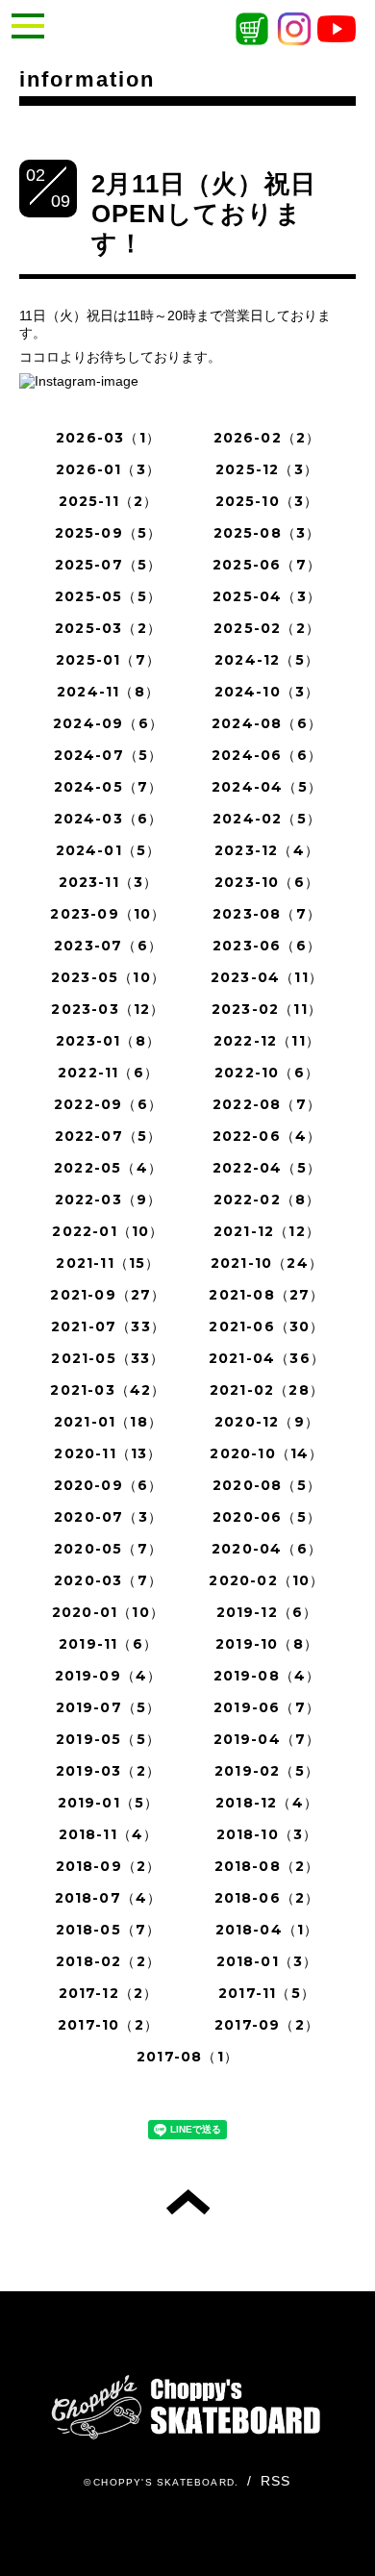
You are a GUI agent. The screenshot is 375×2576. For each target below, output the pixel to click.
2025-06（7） (267, 565)
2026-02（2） (267, 438)
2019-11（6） (108, 1644)
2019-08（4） (267, 1676)
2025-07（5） (109, 565)
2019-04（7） (267, 1739)
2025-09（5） (109, 533)
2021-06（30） (266, 1326)
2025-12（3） (267, 469)
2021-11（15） (108, 1263)
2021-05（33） (108, 1358)
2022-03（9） (109, 1200)
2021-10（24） (267, 1263)
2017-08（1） (187, 2057)
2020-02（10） (266, 1580)
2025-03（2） (108, 628)
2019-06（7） (267, 1707)
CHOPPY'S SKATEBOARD (164, 2482)
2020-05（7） (108, 1549)
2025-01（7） (108, 660)
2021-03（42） (108, 1390)
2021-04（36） (267, 1358)
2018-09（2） (109, 1866)
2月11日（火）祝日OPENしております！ (204, 214)
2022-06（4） (267, 1136)
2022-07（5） (109, 1136)
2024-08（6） (267, 723)
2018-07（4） (109, 1898)
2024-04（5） (267, 787)
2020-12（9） (267, 1422)
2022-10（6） (267, 1073)
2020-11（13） (108, 1453)
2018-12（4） (267, 1803)
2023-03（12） (108, 1009)
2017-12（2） (109, 1993)
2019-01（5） (109, 1803)
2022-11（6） (108, 1073)
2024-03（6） (109, 819)
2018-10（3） (267, 1834)
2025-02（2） (267, 628)
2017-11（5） (267, 1993)
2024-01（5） (109, 850)
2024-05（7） (109, 787)
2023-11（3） (109, 882)
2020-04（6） (267, 1549)
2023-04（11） (267, 977)
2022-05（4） (108, 1168)
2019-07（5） (109, 1707)
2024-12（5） (267, 660)
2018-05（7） (109, 1930)
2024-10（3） (267, 692)
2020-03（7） (108, 1580)
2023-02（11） (267, 1009)
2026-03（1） (108, 438)
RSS (276, 2481)
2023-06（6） (267, 946)
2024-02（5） (267, 819)
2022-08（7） (267, 1104)
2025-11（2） (109, 501)
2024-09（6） (108, 723)
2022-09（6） (108, 1104)
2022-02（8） (267, 1200)
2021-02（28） (267, 1390)
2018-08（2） (267, 1866)
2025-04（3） (267, 596)
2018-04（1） (267, 1930)
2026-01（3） (108, 469)
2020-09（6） (109, 1485)
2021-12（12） (267, 1231)
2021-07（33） (108, 1326)
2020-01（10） (108, 1612)
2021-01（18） (108, 1422)
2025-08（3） (267, 533)
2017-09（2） (267, 2025)
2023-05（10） (108, 977)
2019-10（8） (267, 1644)
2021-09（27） (108, 1295)
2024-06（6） (267, 755)
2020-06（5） (267, 1517)
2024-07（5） (109, 755)
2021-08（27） (266, 1295)
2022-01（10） (108, 1231)
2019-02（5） (267, 1771)
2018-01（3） (267, 1961)
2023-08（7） (267, 914)
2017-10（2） (108, 2025)
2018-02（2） (108, 1961)
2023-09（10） (108, 914)
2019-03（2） (108, 1771)
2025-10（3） (267, 501)
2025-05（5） (108, 596)
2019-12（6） (267, 1612)
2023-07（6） (108, 946)
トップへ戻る (188, 2202)
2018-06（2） (267, 1898)
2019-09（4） (109, 1676)
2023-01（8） (108, 1041)
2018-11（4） (109, 1834)
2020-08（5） (267, 1485)
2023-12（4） (267, 850)
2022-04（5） (267, 1168)
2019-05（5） (108, 1739)
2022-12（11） (267, 1041)
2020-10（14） (266, 1453)
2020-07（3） (108, 1517)
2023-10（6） (267, 882)
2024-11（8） (108, 692)
